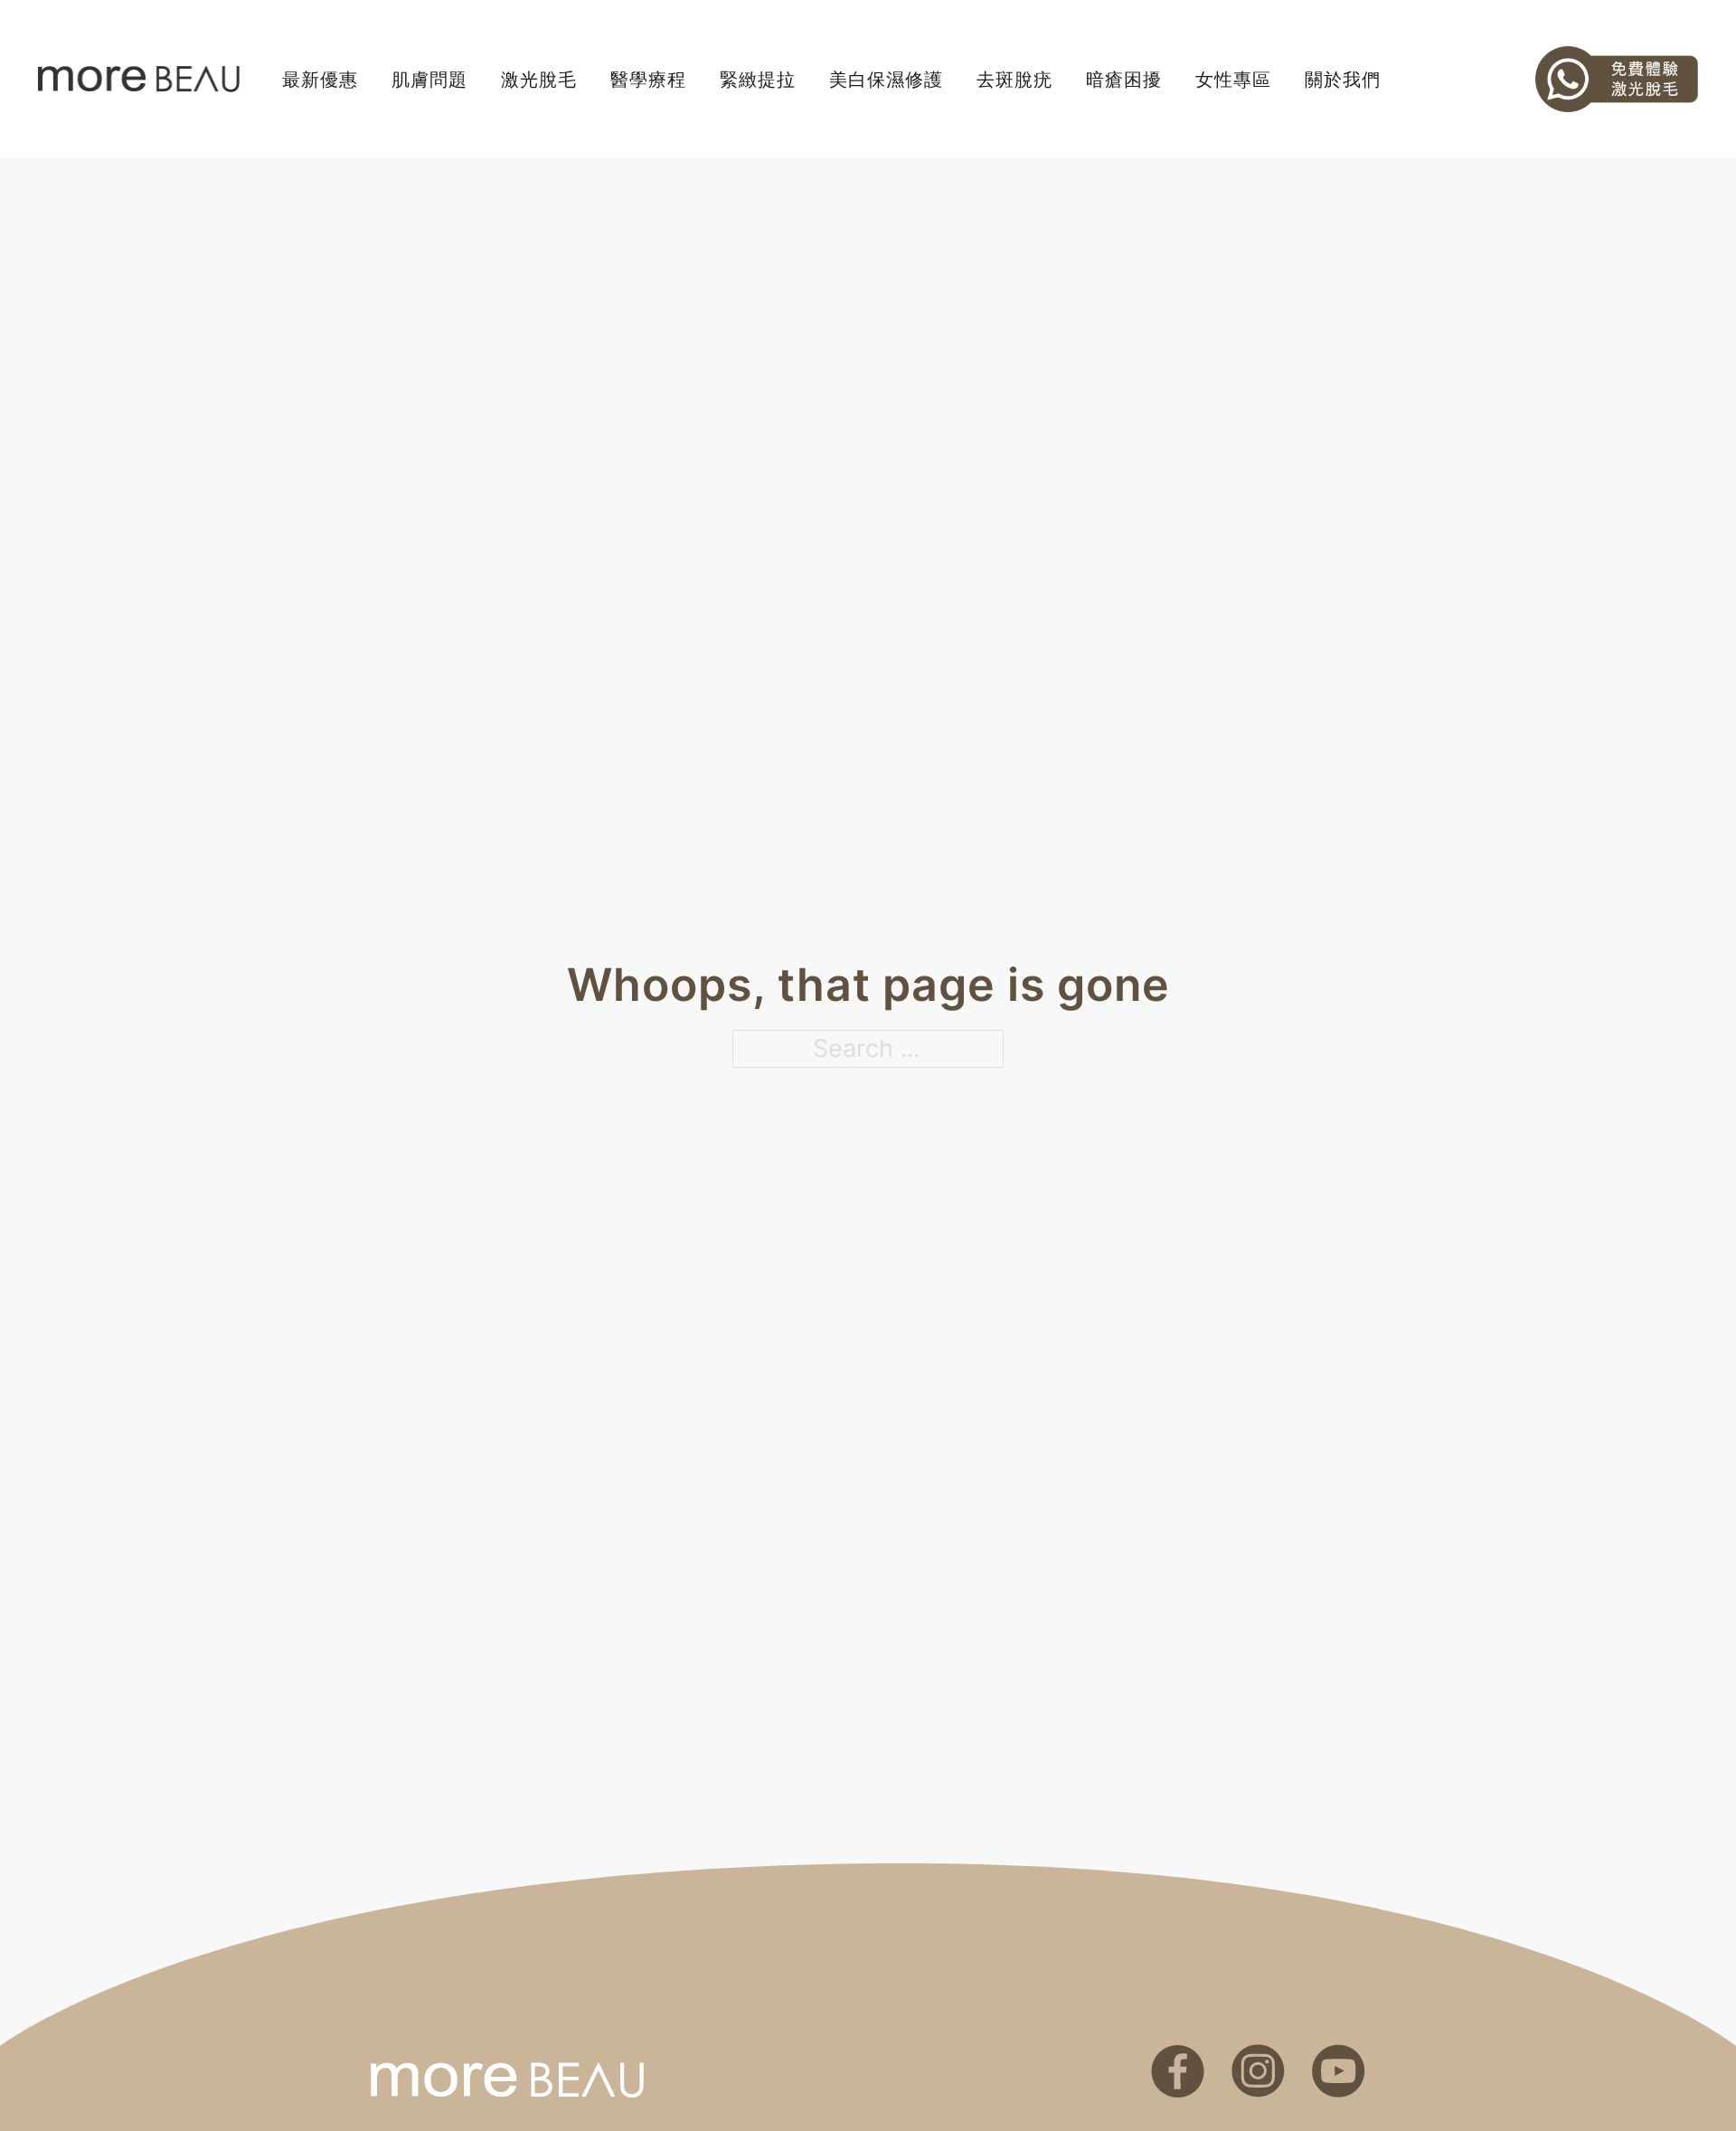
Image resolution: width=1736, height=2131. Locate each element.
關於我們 (1343, 80)
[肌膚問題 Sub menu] (476, 80)
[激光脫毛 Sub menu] (586, 80)
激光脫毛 (539, 80)
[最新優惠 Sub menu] (367, 80)
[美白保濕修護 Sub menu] (952, 80)
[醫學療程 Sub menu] (695, 80)
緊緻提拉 (758, 80)
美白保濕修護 (886, 80)
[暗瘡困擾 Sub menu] (1171, 80)
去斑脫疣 (1014, 80)
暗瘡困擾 (1124, 80)
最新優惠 (320, 80)
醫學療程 (648, 80)
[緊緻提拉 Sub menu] (805, 80)
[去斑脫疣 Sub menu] (1061, 80)
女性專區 (1233, 80)
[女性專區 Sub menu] (1280, 80)
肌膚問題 (429, 80)
